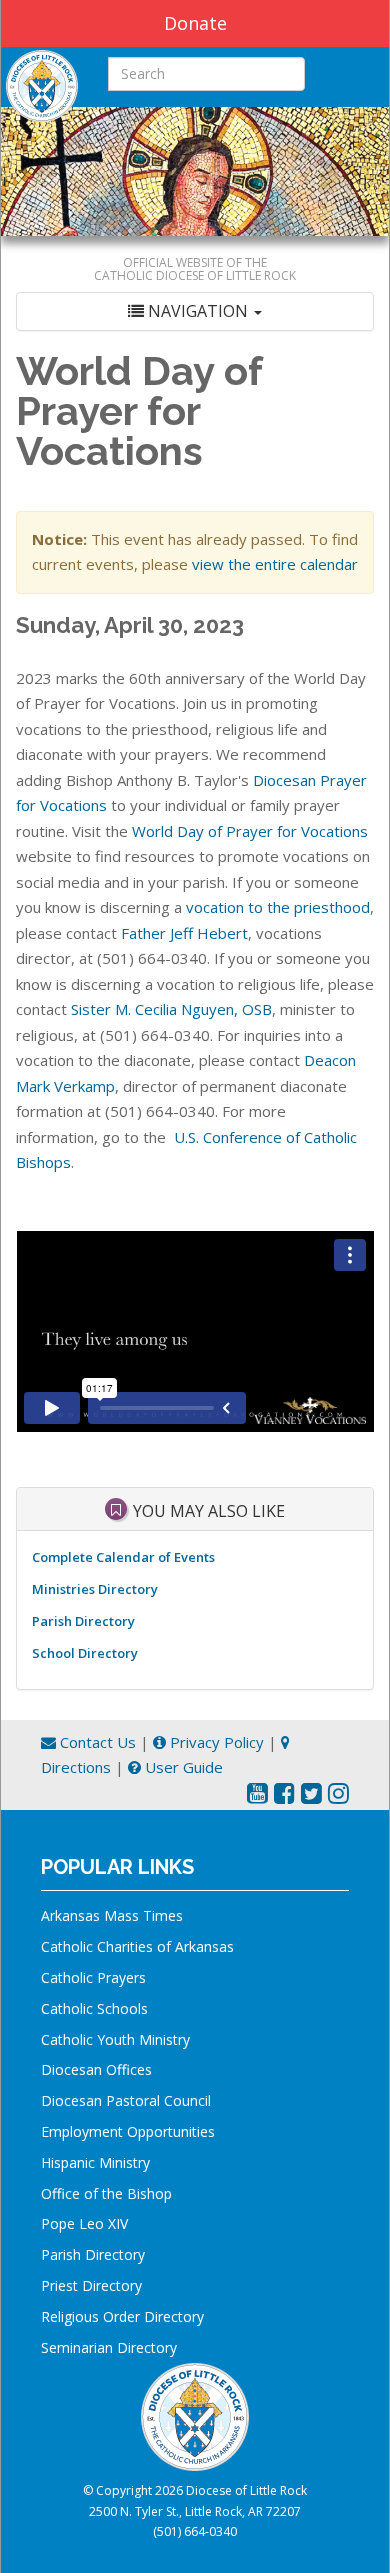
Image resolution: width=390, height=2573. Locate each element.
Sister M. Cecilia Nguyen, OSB (171, 1009)
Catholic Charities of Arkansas (137, 1946)
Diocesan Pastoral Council (126, 2100)
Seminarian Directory (109, 2347)
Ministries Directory (95, 1589)
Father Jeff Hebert (184, 933)
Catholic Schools (94, 2008)
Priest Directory (91, 2285)
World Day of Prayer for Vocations (250, 831)
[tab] (195, 311)
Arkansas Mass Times (112, 1915)
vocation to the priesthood (278, 907)
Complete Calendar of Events (123, 1557)
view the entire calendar (275, 564)
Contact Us (96, 1742)
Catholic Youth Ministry (115, 2039)
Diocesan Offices (96, 2069)
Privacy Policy (215, 1742)
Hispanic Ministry (95, 2162)
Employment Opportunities (128, 2131)
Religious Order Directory (122, 2316)
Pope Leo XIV (84, 2223)
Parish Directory (83, 1621)
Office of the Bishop (106, 2193)
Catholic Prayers (93, 1977)
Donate (195, 23)
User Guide (182, 1767)
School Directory (85, 1653)
